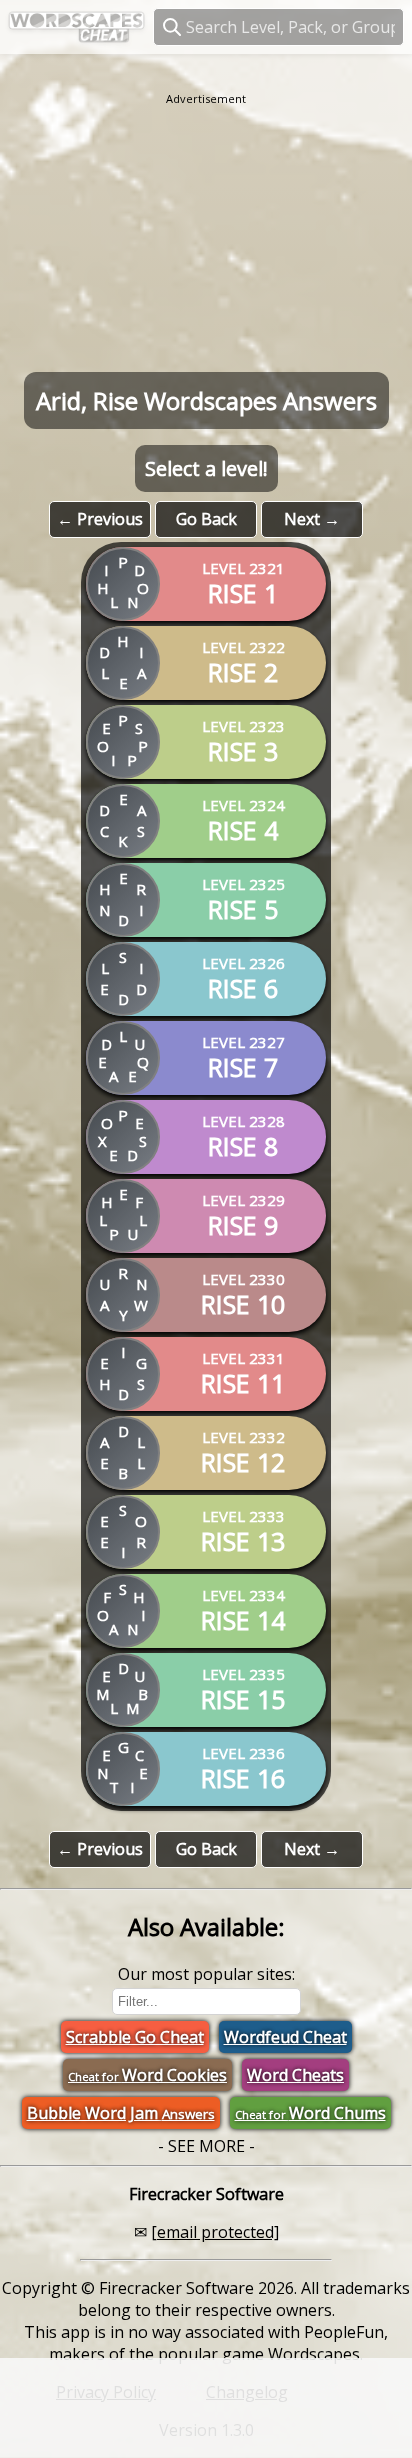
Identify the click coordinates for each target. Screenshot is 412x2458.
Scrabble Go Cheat (135, 2037)
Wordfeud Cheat (285, 2037)
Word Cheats (295, 2075)
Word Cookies (147, 2075)
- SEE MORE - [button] (206, 2146)
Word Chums (310, 2113)
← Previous (100, 519)
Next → (312, 519)
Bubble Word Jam (121, 2113)
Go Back (206, 519)
